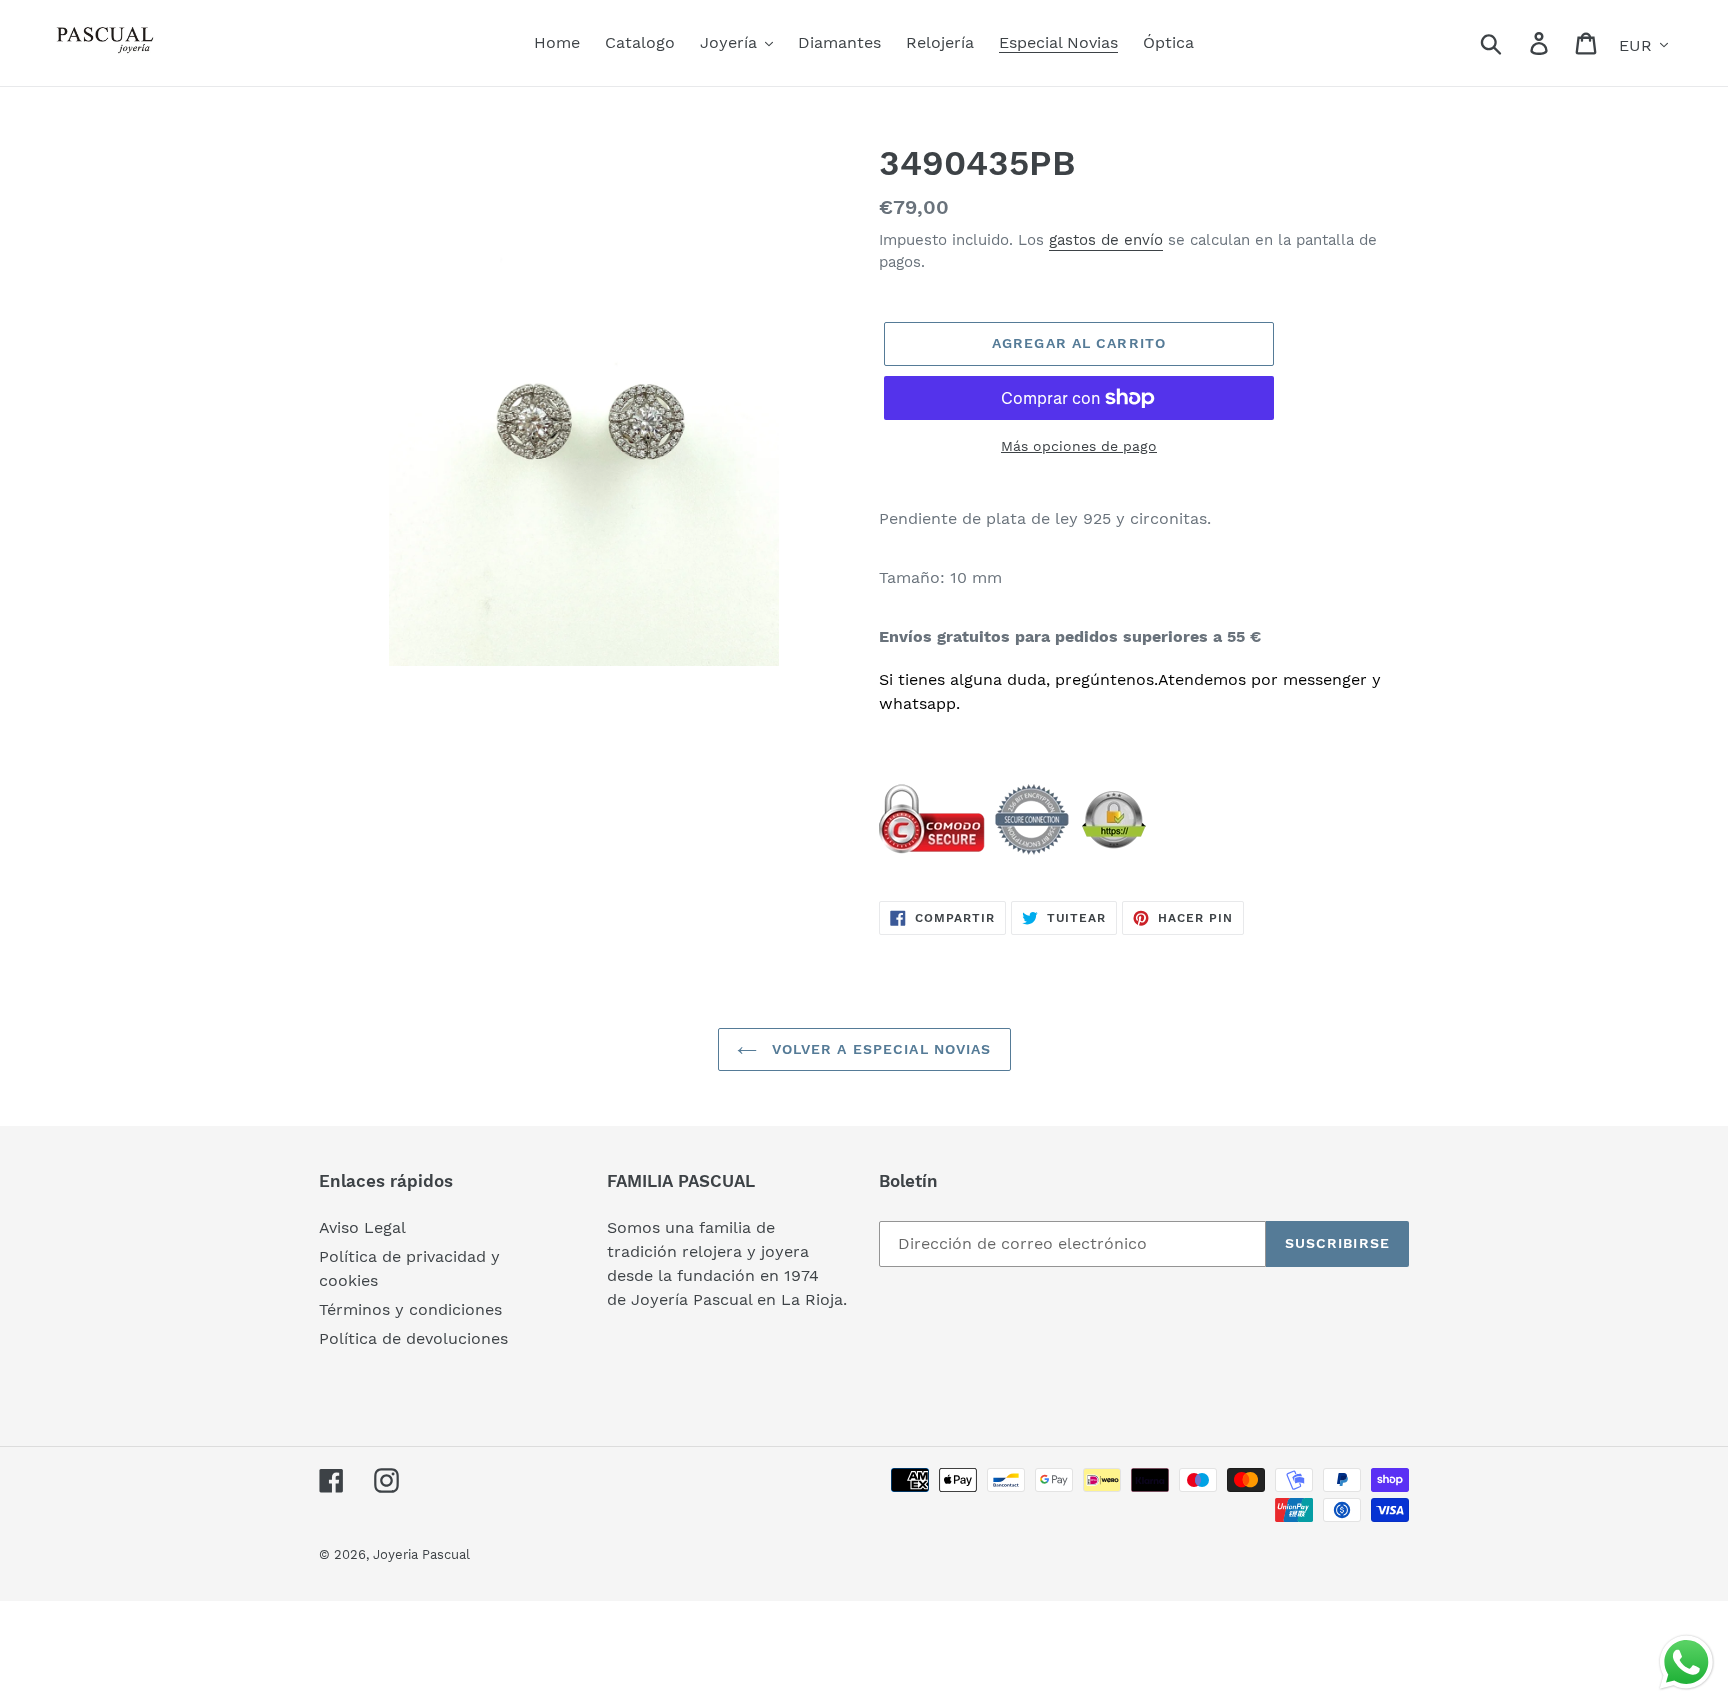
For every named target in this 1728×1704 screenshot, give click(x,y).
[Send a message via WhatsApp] (1686, 1662)
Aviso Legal (362, 1227)
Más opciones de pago (1079, 446)
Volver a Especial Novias (879, 1049)
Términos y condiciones (410, 1309)
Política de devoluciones (413, 1338)
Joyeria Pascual (421, 1554)
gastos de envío (1106, 240)
